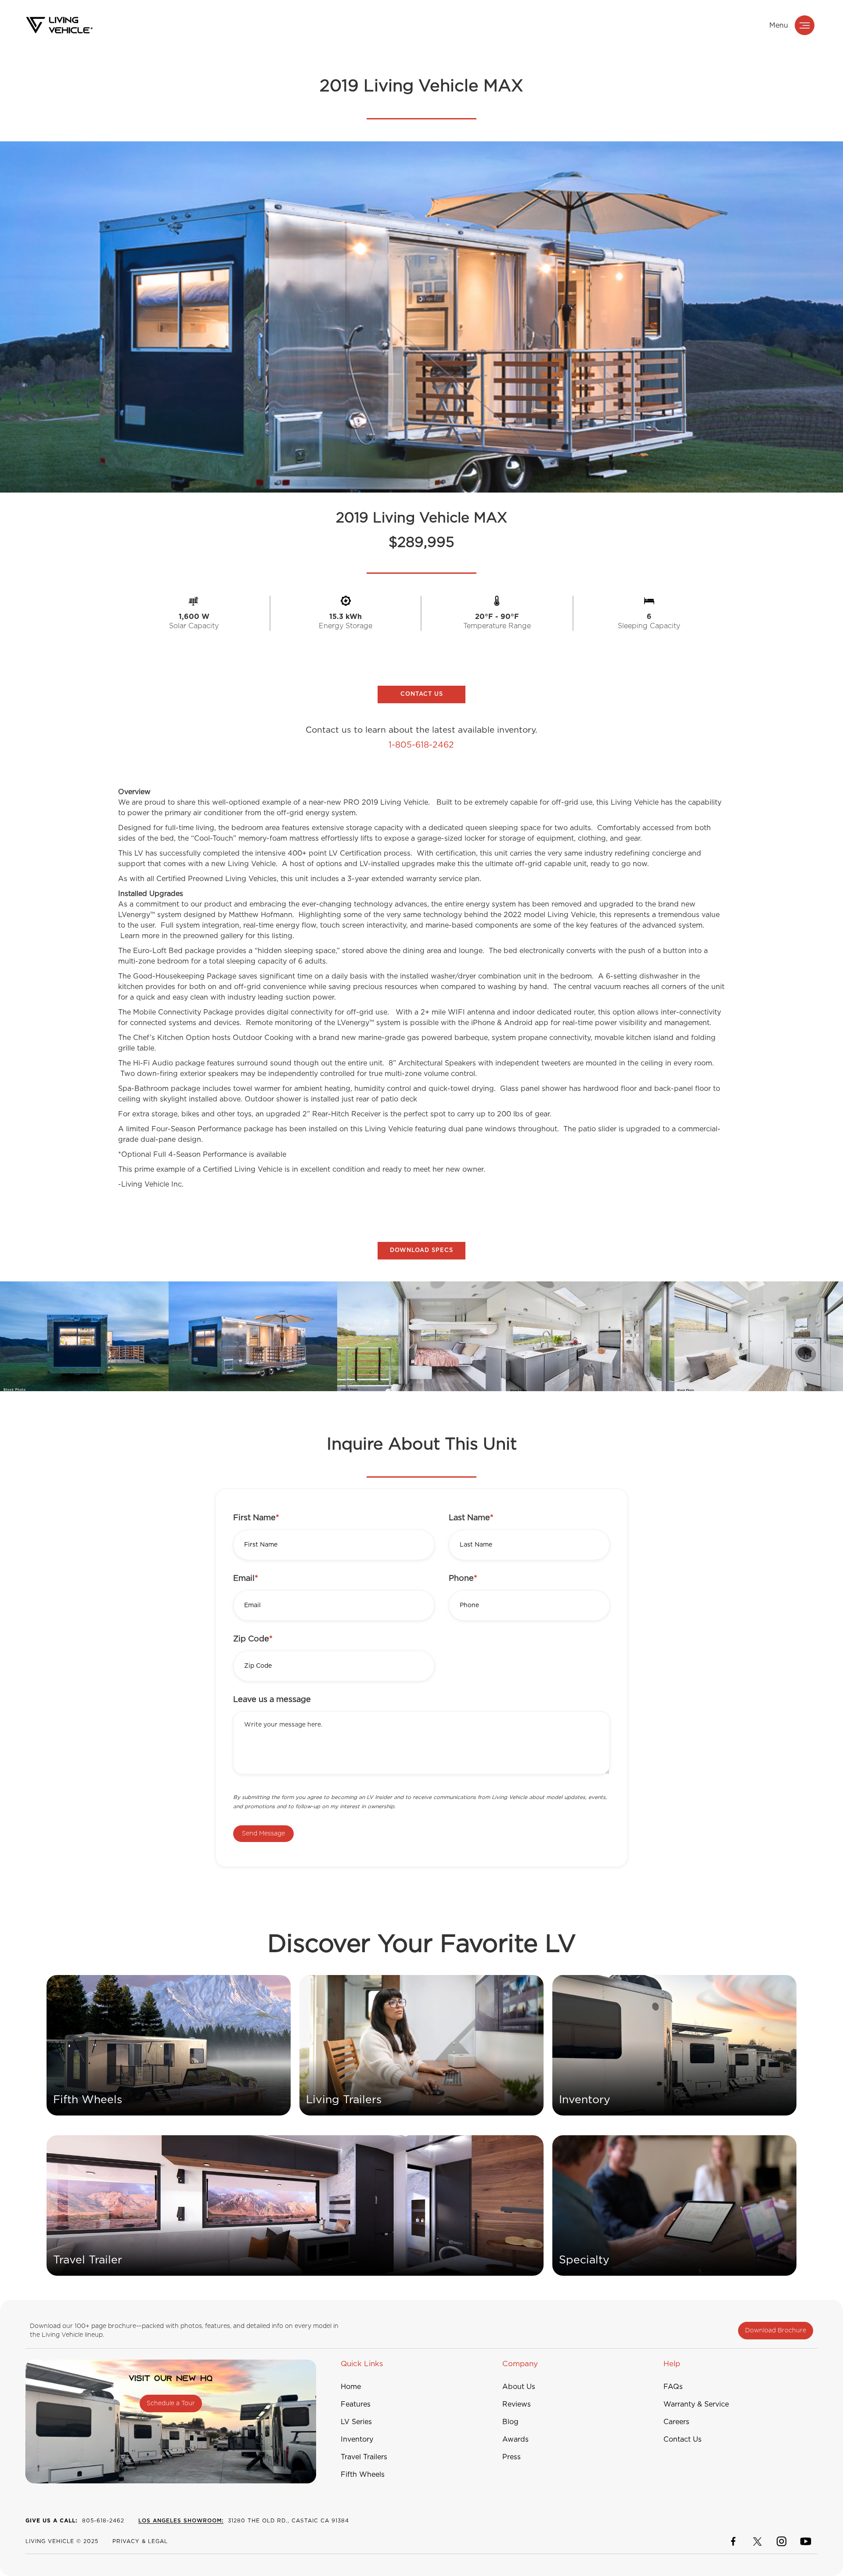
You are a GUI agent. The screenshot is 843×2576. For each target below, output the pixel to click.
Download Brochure (776, 2331)
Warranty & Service (696, 2404)
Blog (510, 2422)
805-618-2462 (75, 2521)
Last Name (471, 1518)
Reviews (517, 2404)
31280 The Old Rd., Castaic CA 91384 (244, 2521)
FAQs (673, 2387)
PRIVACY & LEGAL (140, 2541)
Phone (463, 1579)
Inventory (357, 2439)
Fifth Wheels (363, 2475)
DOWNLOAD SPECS (421, 1250)
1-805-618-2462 (421, 745)
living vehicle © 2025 (62, 2541)
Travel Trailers (364, 2457)
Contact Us (683, 2439)
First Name (256, 1518)
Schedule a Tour (171, 2403)
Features (356, 2404)
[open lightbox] (84, 1336)
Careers (676, 2422)
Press (512, 2457)
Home (351, 2387)
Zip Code (253, 1639)
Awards (515, 2439)
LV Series (356, 2422)
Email (246, 1579)
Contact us (422, 694)
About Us (519, 2387)
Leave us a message (272, 1700)
